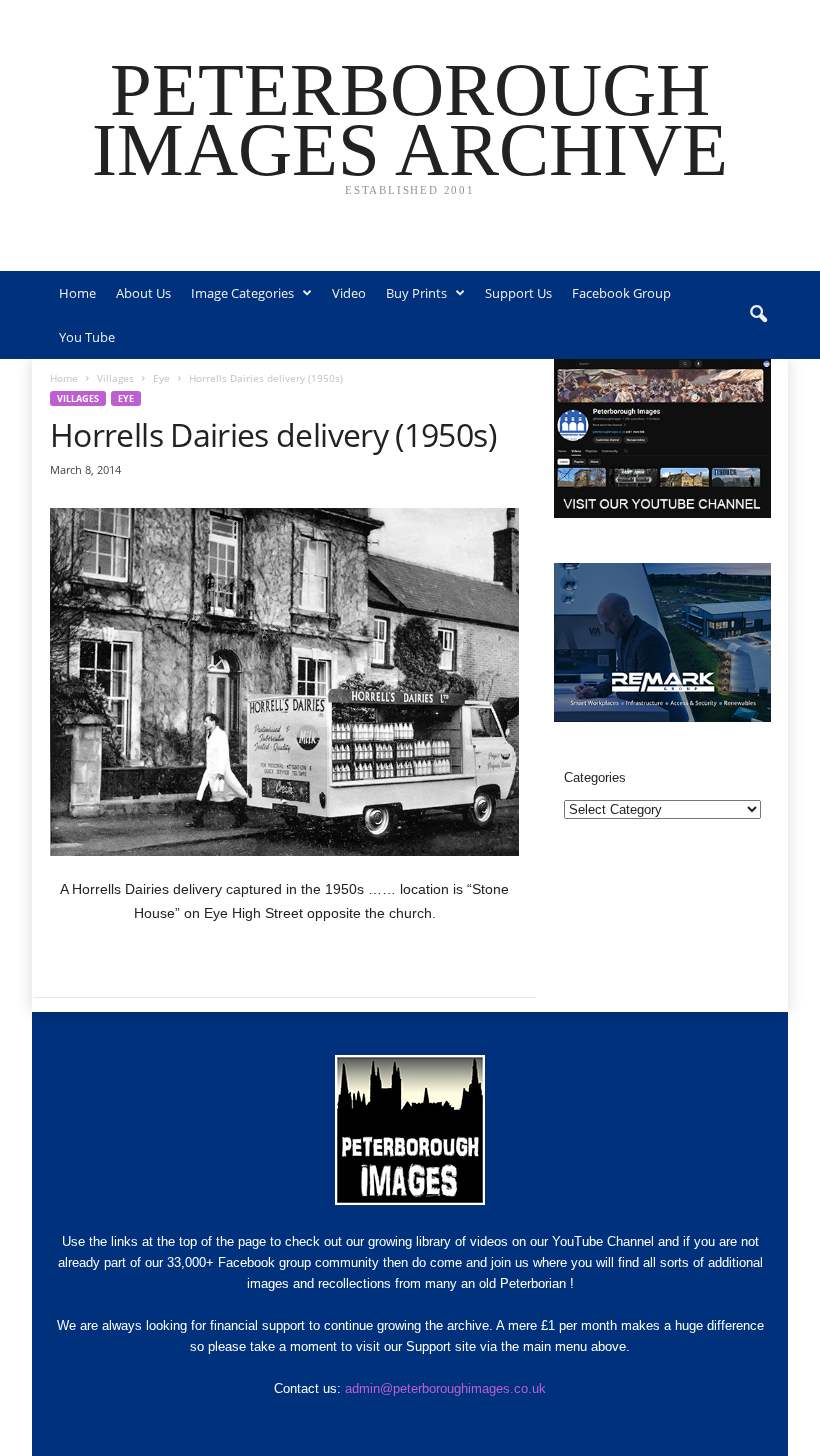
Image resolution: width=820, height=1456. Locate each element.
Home (77, 293)
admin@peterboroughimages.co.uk (445, 1388)
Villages (115, 378)
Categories (595, 777)
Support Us (518, 293)
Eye (161, 378)
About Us (143, 293)
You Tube (87, 337)
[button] (758, 315)
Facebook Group (621, 293)
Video (349, 293)
